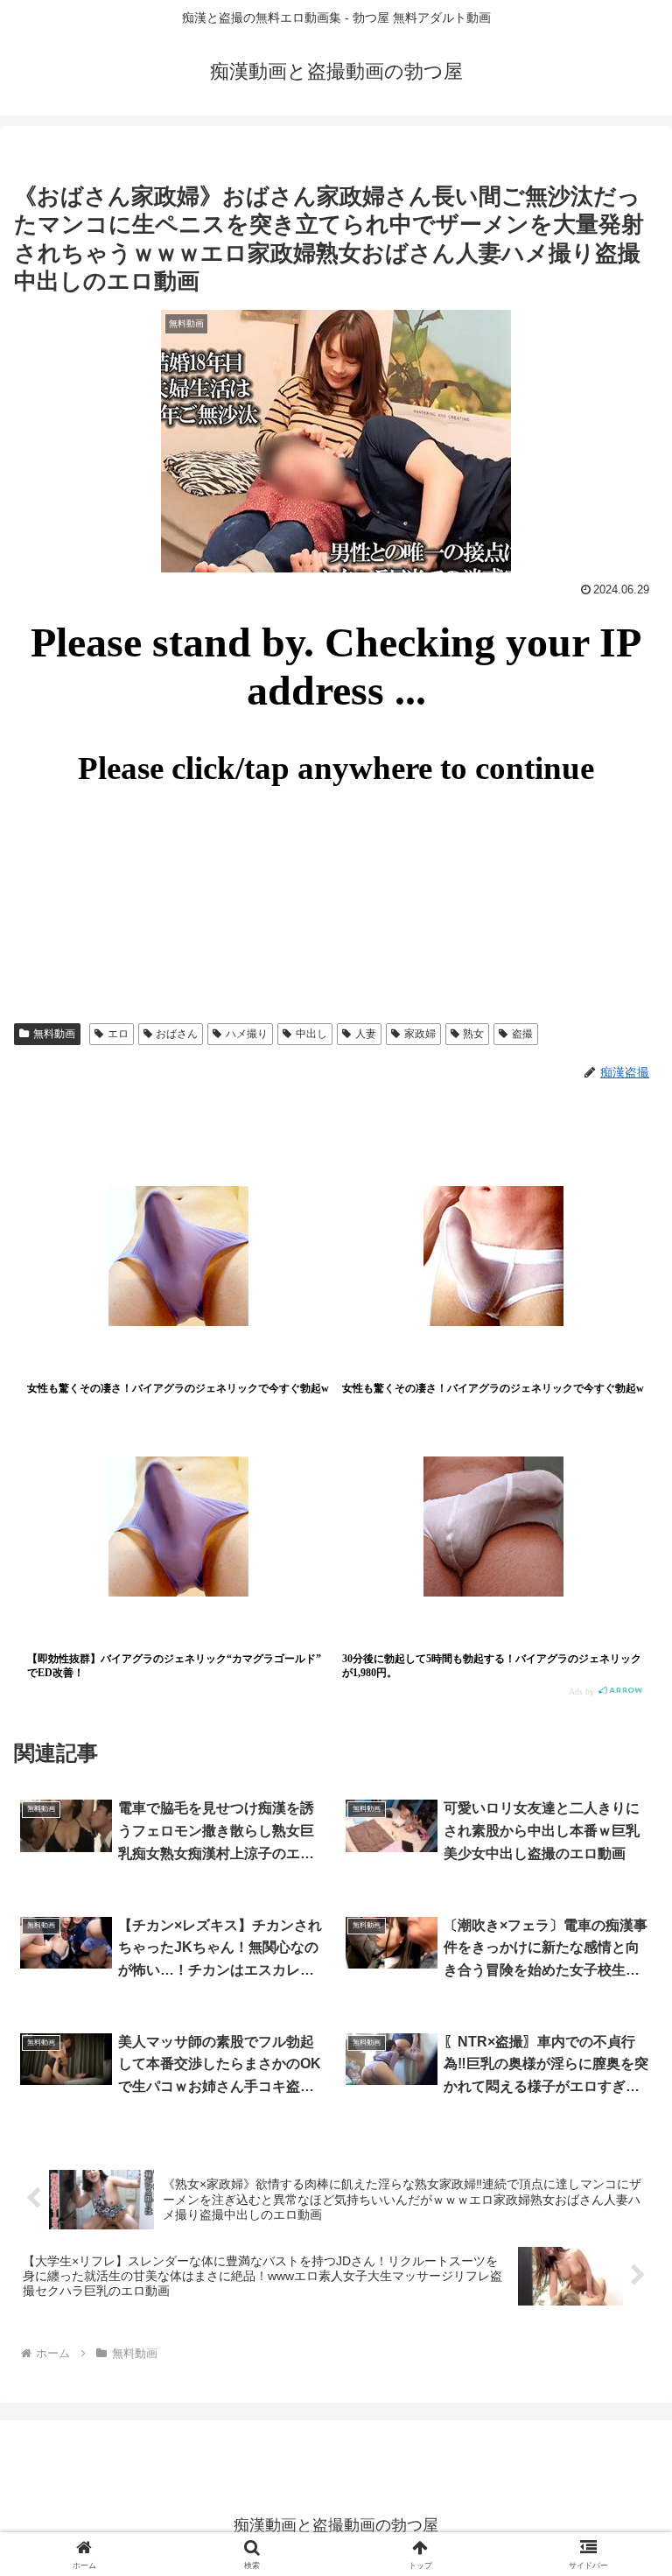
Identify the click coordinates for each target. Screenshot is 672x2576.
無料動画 (54, 1034)
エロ (118, 1034)
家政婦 (420, 1034)
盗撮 (522, 1034)
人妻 (366, 1034)
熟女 (473, 1034)
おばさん (177, 1034)
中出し (311, 1034)
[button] (621, 2324)
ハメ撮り (247, 1034)
